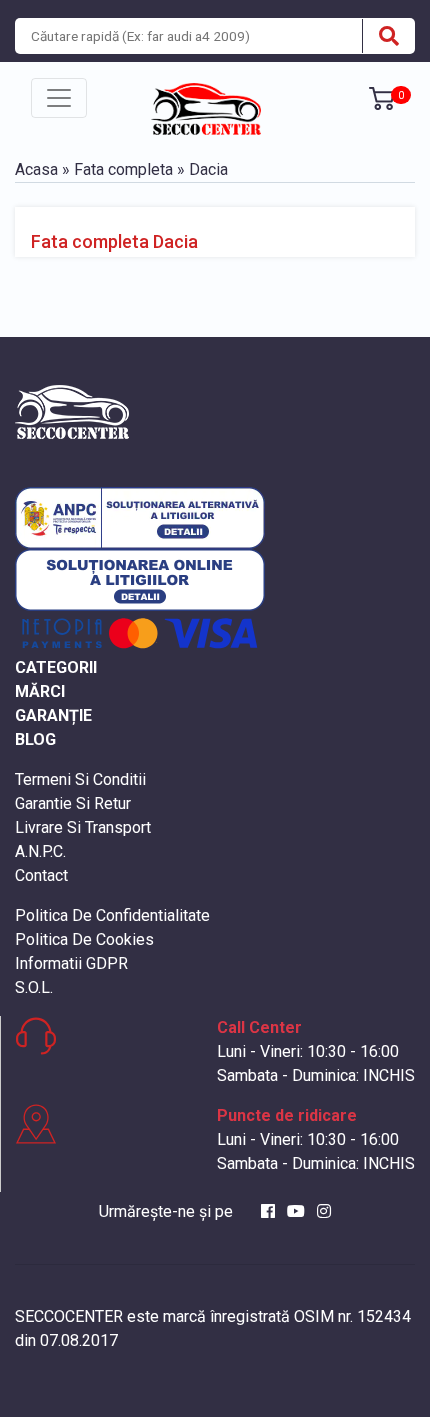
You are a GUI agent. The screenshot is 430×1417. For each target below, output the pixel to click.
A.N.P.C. (40, 851)
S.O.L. (34, 987)
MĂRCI (40, 691)
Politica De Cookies (84, 939)
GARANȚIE (53, 715)
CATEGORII (56, 667)
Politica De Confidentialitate (112, 915)
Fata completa (123, 169)
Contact (41, 875)
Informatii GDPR (71, 963)
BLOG (35, 739)
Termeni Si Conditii (80, 779)
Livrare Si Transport (83, 827)
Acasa (36, 169)
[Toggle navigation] (59, 98)
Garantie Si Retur (73, 803)
